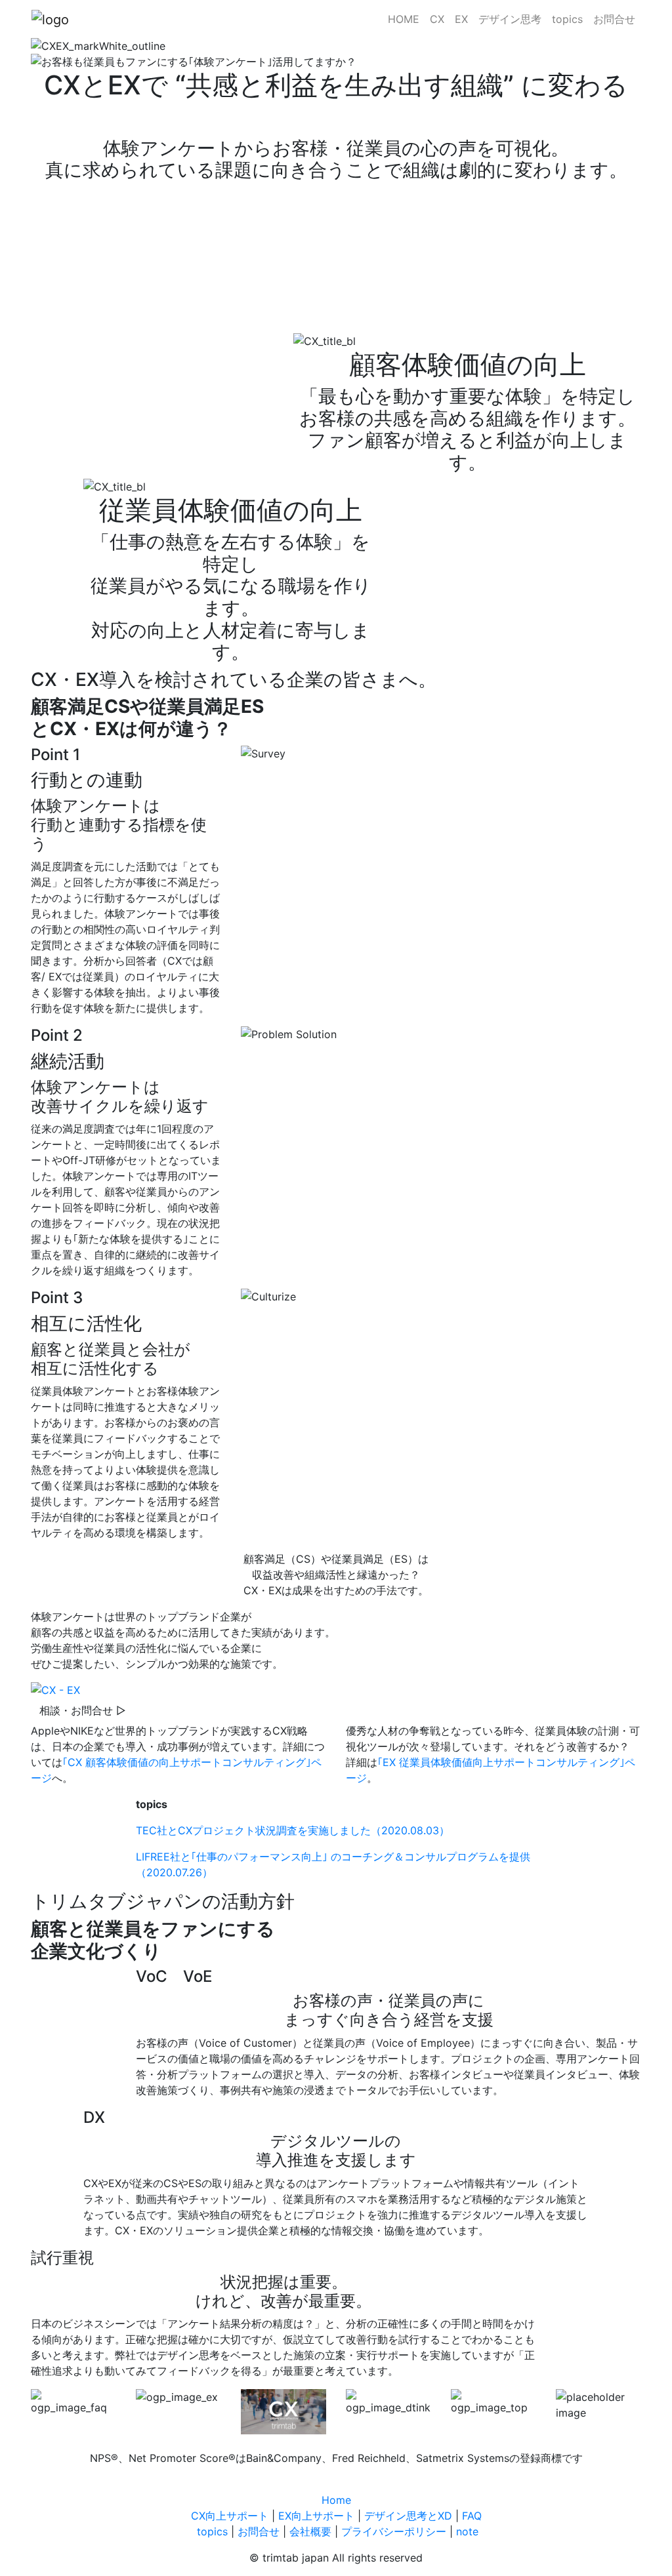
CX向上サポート (230, 2516)
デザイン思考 (510, 19)
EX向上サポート (316, 2516)
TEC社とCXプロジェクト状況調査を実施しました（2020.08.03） (293, 1830)
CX (437, 19)
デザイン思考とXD (408, 2516)
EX (461, 19)
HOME (404, 19)
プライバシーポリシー (394, 2531)
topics (567, 19)
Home (336, 2500)
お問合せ (614, 19)
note (467, 2531)
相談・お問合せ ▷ (83, 1710)
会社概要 (310, 2531)
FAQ (472, 2516)
